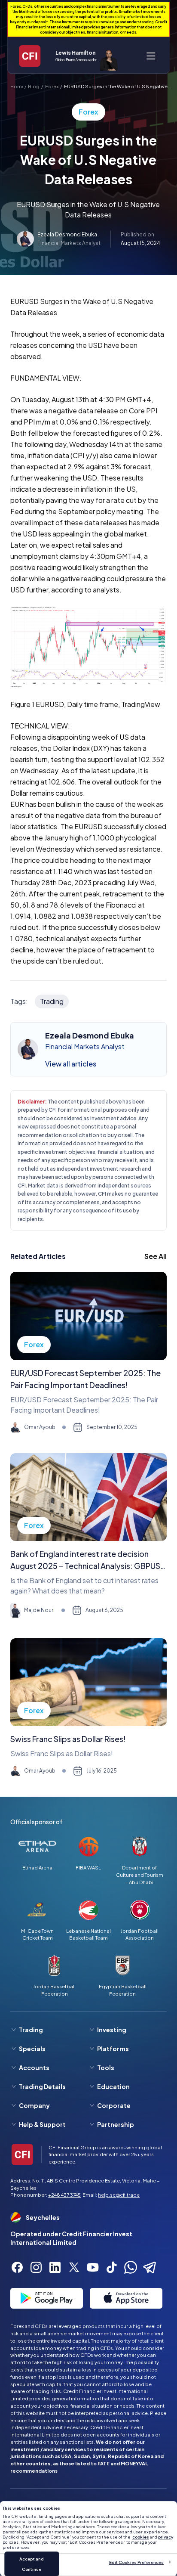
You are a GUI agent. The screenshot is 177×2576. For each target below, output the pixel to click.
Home (17, 86)
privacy (166, 2537)
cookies (141, 2537)
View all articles (71, 1064)
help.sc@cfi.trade (119, 2195)
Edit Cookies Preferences (136, 2562)
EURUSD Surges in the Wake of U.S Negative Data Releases (116, 87)
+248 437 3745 (64, 2195)
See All (156, 1256)
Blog (34, 86)
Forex (52, 86)
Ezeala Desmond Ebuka (67, 234)
